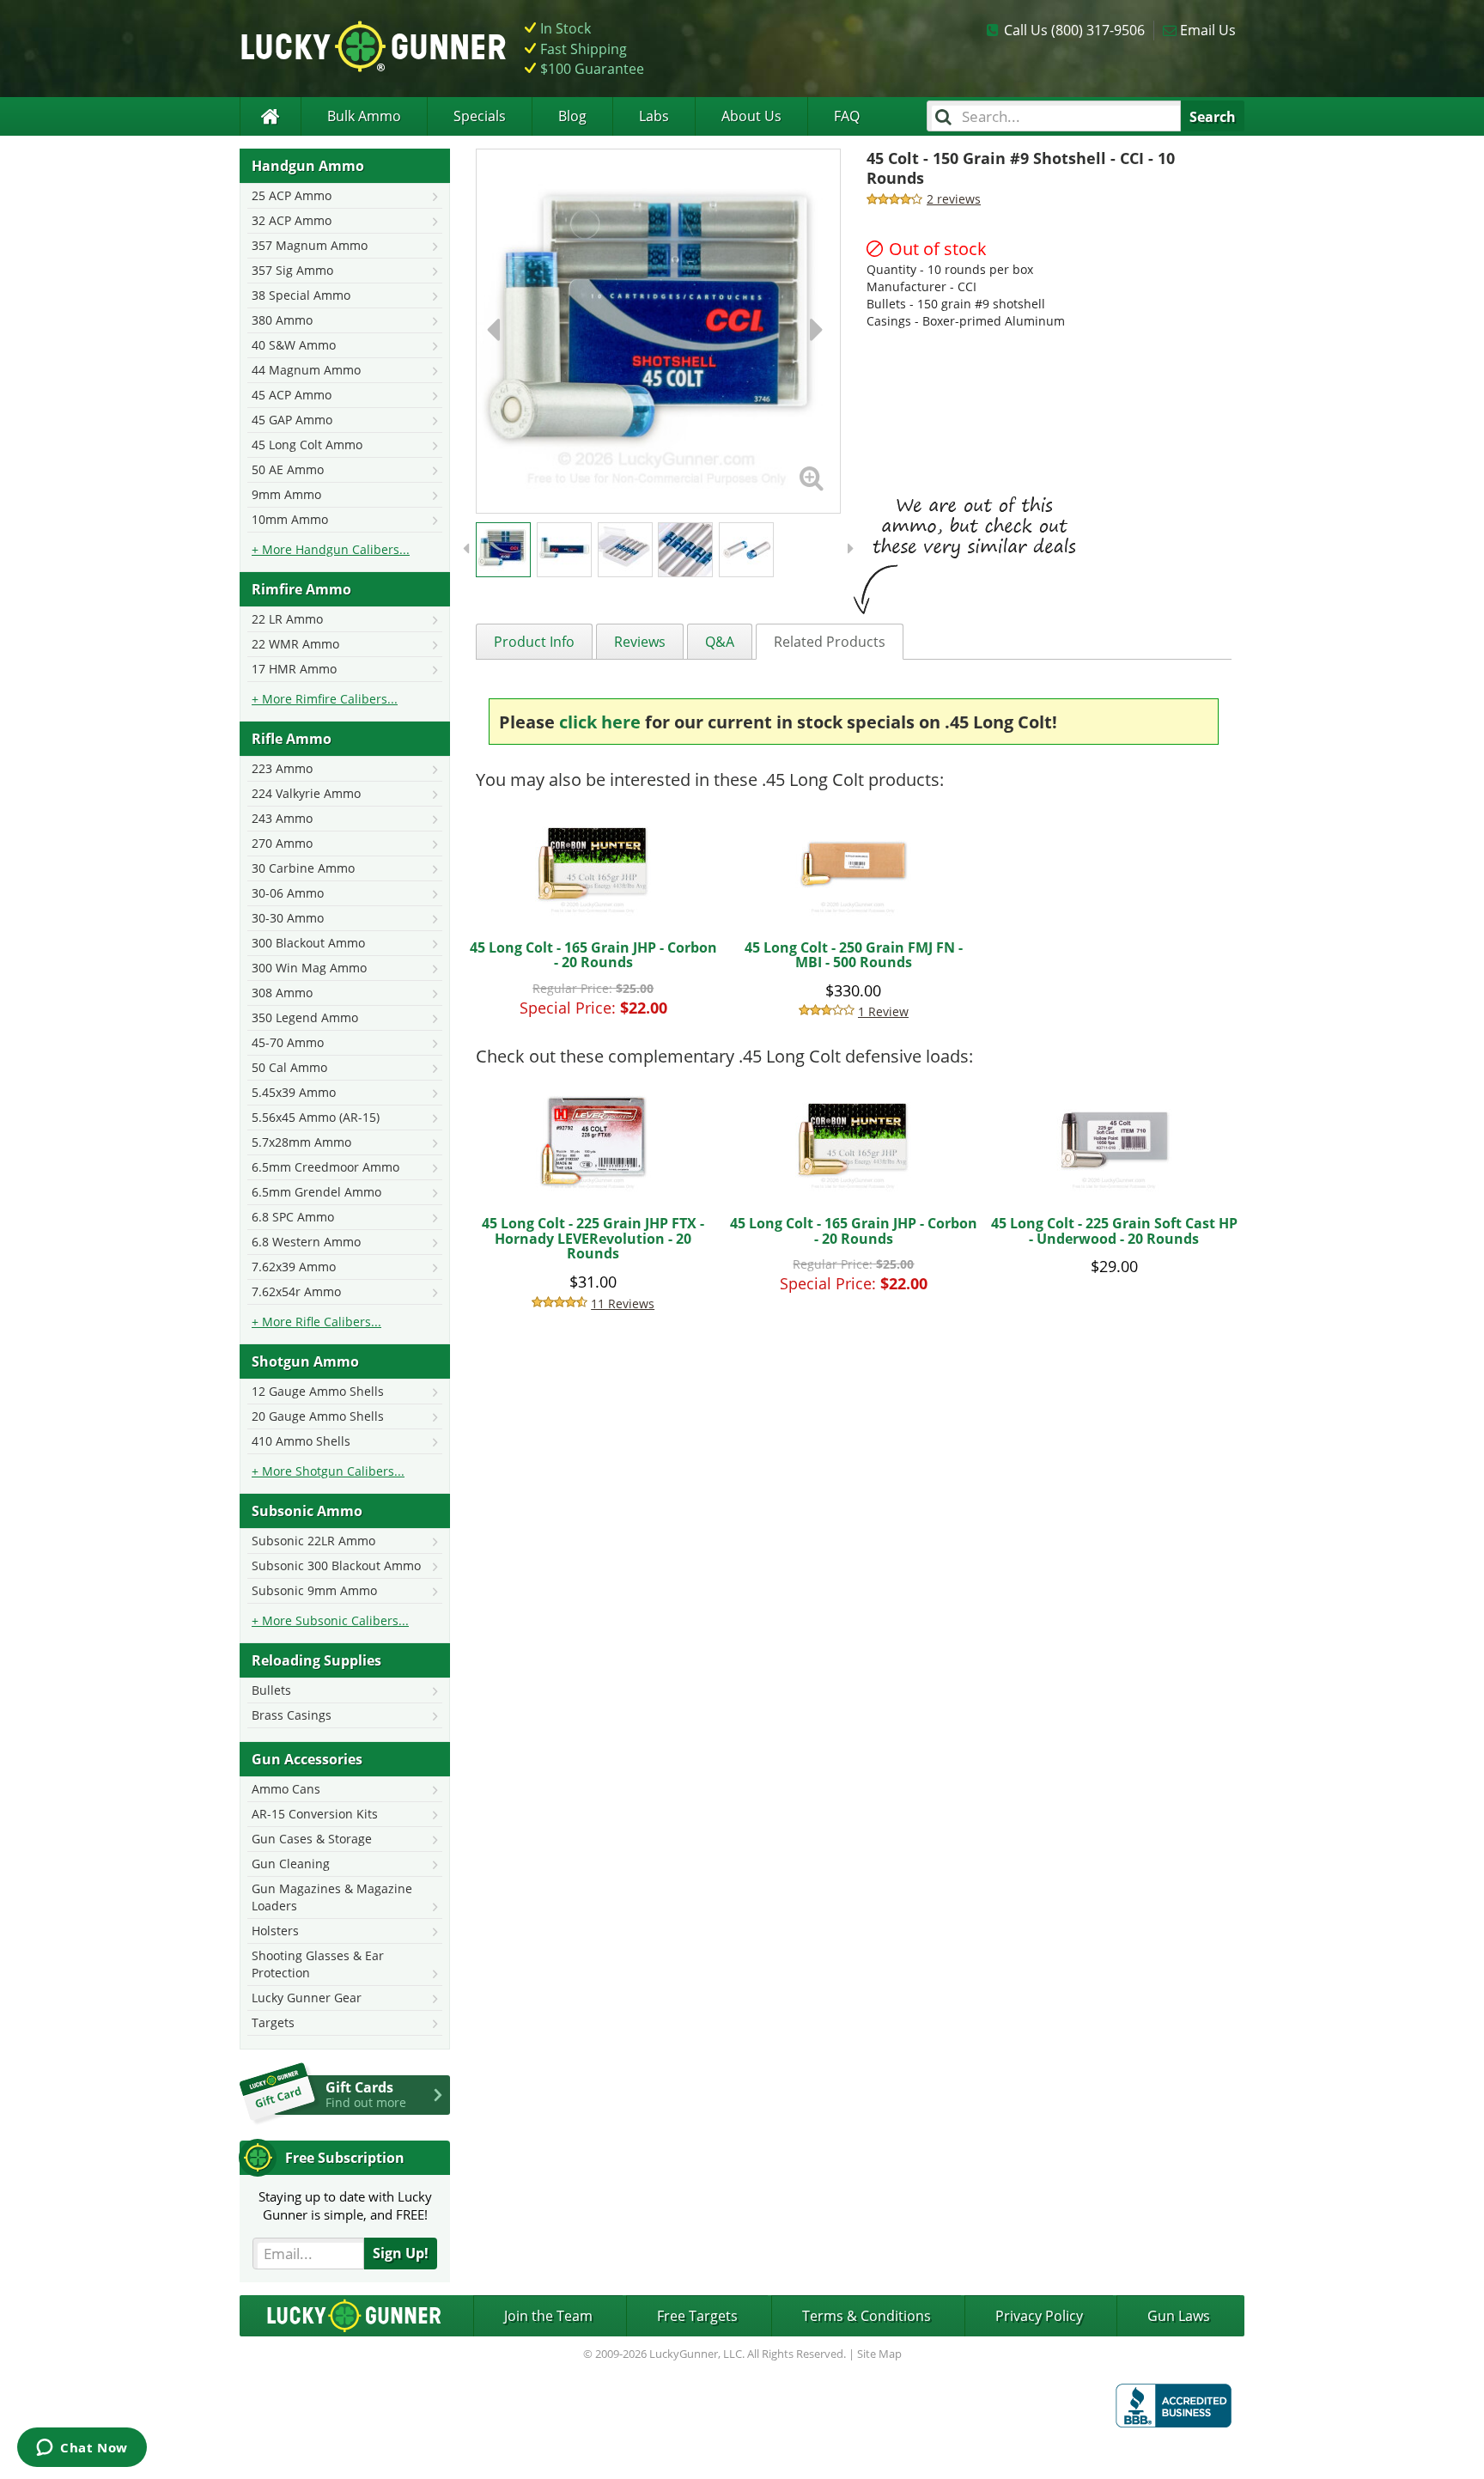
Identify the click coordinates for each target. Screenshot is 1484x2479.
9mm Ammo (286, 494)
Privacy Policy (1039, 2316)
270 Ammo (282, 843)
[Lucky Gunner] (270, 116)
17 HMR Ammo (294, 669)
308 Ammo (282, 993)
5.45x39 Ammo (294, 1092)
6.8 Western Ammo (306, 1242)
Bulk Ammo (364, 116)
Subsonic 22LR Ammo (313, 1541)
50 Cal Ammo (289, 1067)
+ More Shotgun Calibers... (328, 1471)
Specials (480, 116)
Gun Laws (1179, 2316)
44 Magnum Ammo (306, 370)
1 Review (883, 1011)
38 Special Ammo (301, 295)
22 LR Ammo (287, 619)
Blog (572, 116)
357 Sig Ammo (292, 270)
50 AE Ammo (288, 469)
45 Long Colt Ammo (307, 445)
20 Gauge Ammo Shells (318, 1416)
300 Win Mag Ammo (309, 968)
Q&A (720, 642)
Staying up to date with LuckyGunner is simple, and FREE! (345, 2205)
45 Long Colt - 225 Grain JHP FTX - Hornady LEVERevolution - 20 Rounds (593, 1238)
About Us (751, 116)
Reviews (640, 642)
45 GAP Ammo (292, 420)
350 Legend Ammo (305, 1017)
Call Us (1074, 30)
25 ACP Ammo (292, 195)
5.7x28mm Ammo (301, 1142)
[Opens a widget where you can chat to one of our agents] (82, 2449)
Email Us (1208, 30)
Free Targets (697, 2316)
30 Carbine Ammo (303, 868)
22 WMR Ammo (295, 644)
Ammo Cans (286, 1789)
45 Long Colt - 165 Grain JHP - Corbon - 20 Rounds (593, 955)
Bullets (271, 1690)
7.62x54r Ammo (296, 1291)
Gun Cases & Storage (312, 1839)
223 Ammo (282, 768)
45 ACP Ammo (292, 395)
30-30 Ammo (288, 918)
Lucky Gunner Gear (307, 1998)
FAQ (847, 116)
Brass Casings (292, 1715)
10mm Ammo (290, 519)
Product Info (534, 642)
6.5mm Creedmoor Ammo (325, 1167)
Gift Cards (366, 2094)
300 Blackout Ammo (308, 943)
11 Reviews (623, 1303)
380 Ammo (282, 320)
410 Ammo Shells (301, 1441)
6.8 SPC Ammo (293, 1217)
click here (600, 722)
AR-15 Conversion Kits (315, 1814)
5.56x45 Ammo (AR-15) (316, 1117)
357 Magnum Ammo (310, 245)
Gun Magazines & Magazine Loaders (332, 1897)
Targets (273, 2022)
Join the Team (548, 2316)
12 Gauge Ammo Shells (318, 1391)
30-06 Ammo (288, 893)
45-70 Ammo (288, 1042)
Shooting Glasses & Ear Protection (318, 1964)
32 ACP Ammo (292, 220)
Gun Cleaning (291, 1864)
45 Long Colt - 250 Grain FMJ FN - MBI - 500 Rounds (854, 955)
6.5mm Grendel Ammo (316, 1192)
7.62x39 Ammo (294, 1267)
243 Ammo (282, 818)
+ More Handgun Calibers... (331, 549)
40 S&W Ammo (294, 345)
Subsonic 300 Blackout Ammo (336, 1565)
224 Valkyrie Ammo (306, 793)
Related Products (830, 642)
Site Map (879, 2354)
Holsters (275, 1931)
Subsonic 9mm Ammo (314, 1590)
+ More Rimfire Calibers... (325, 699)
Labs (654, 116)
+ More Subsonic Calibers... (330, 1620)
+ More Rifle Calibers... (316, 1322)
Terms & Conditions (867, 2316)
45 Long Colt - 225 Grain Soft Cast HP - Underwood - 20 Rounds (1114, 1231)
